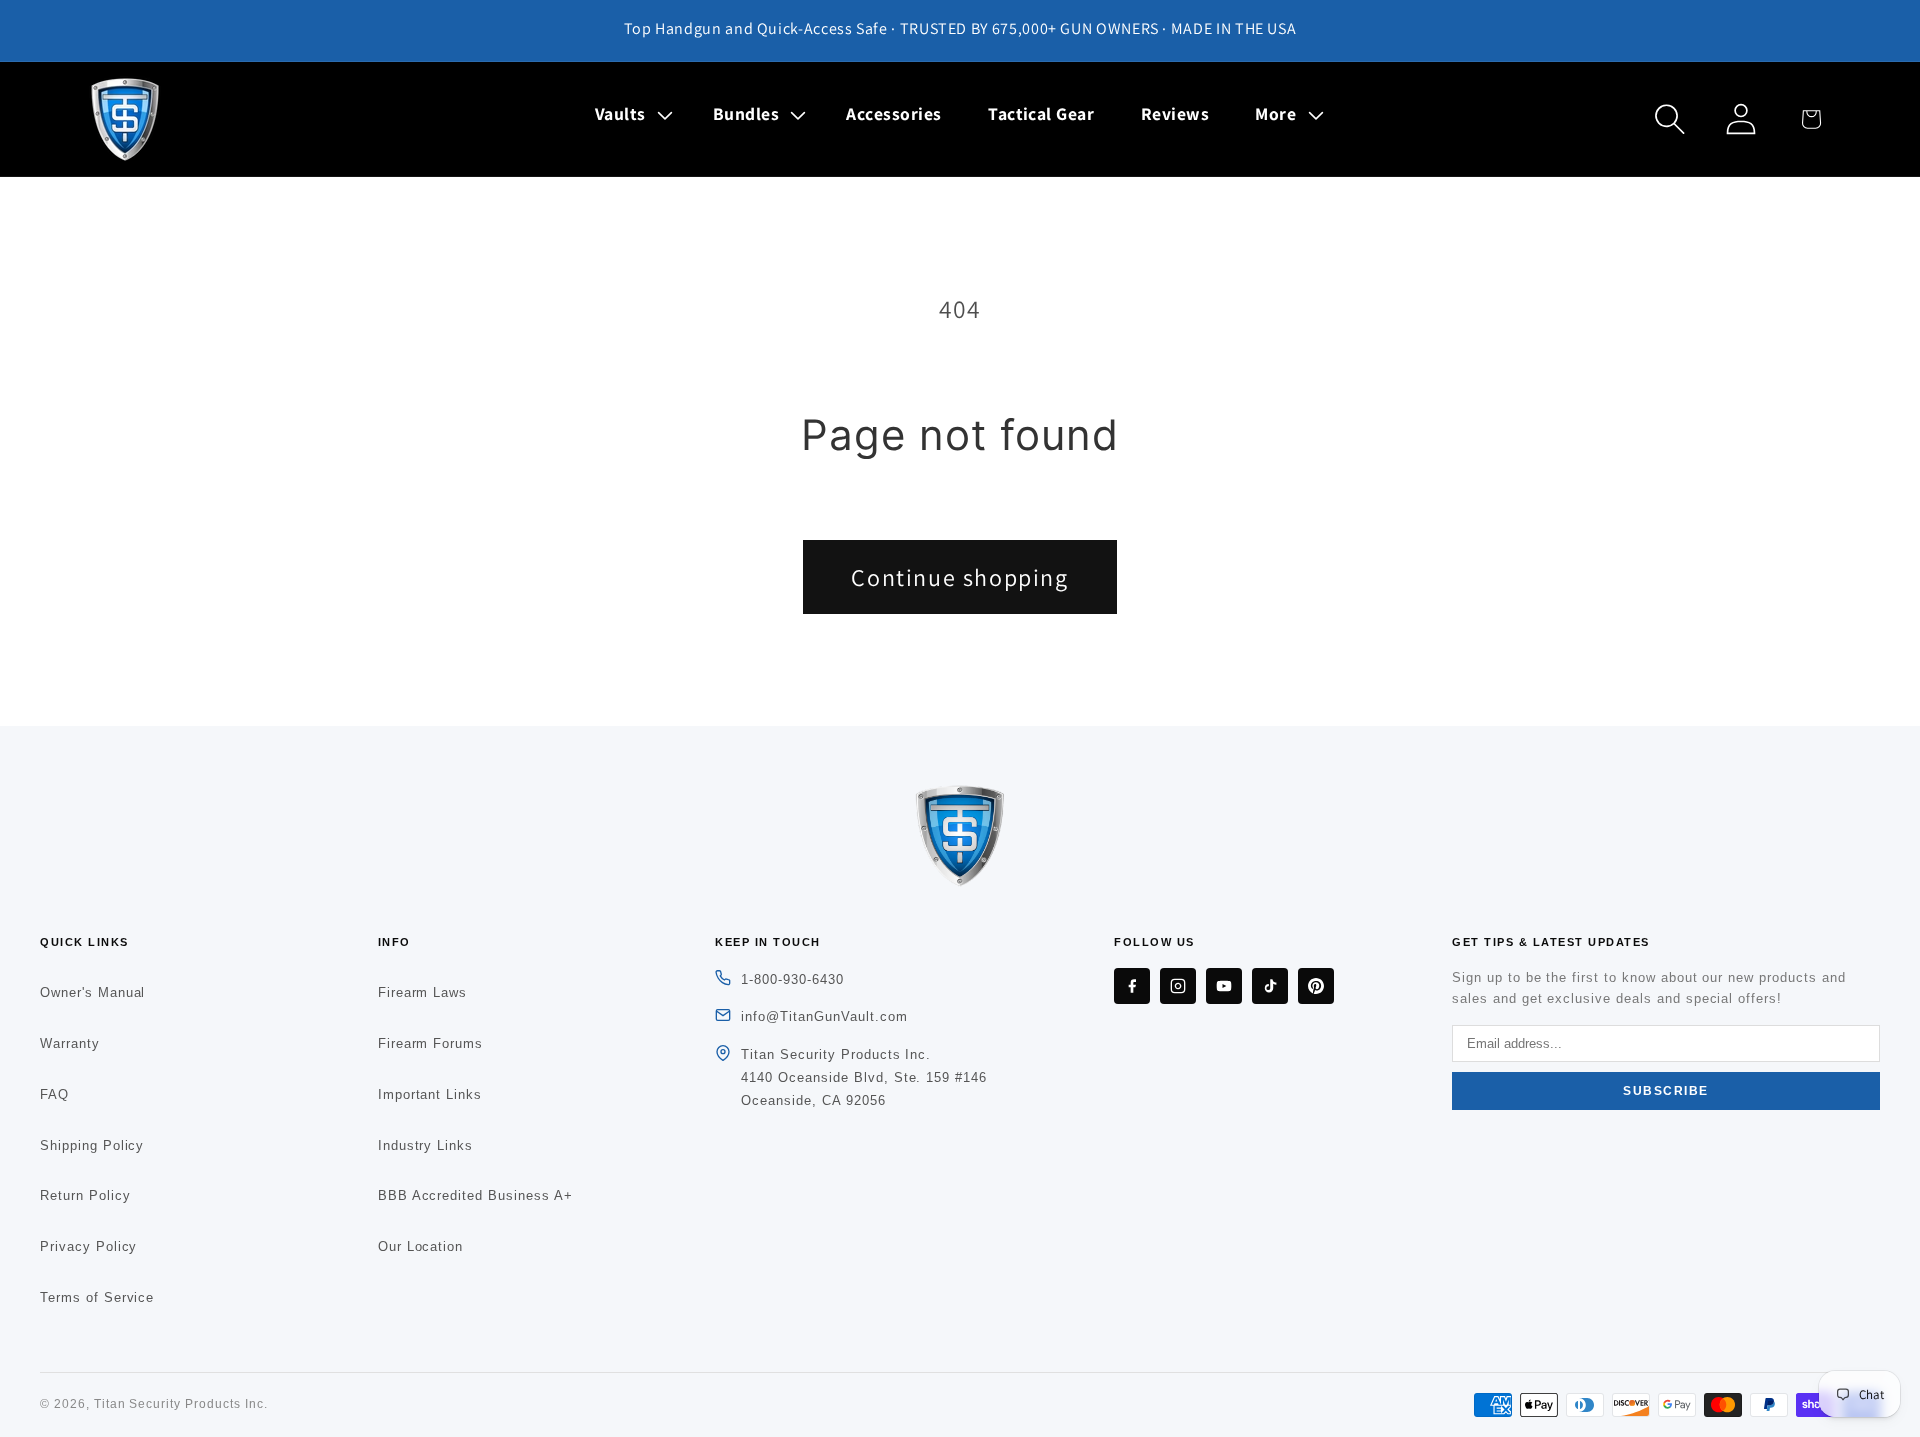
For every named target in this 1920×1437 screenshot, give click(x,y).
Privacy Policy (88, 1246)
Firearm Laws (423, 992)
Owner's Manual (92, 992)
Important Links (430, 1094)
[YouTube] (1224, 986)
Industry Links (425, 1145)
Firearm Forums (430, 1043)
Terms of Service (97, 1297)
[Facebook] (1132, 986)
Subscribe (1666, 1091)
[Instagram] (1178, 986)
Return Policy (85, 1195)
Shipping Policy (92, 1145)
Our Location (421, 1246)
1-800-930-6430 (792, 979)
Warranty (70, 1043)
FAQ (54, 1094)
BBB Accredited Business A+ (475, 1195)
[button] (631, 113)
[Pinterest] (1316, 986)
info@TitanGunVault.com (824, 1016)
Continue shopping (959, 577)
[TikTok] (1270, 986)
